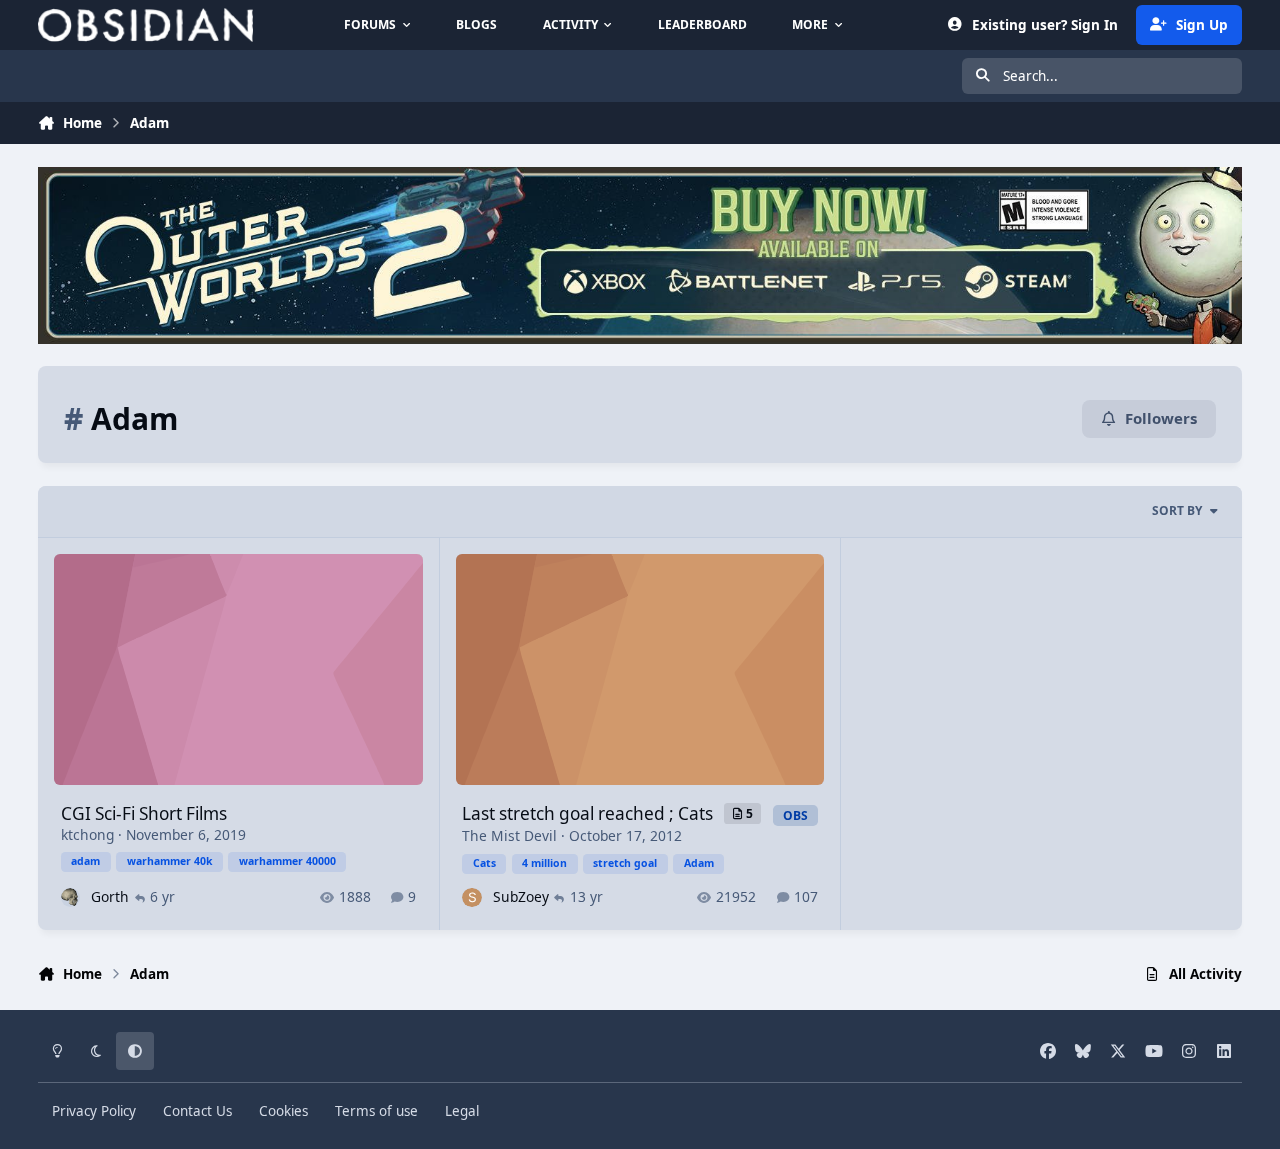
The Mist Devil (509, 835)
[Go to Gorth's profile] (70, 897)
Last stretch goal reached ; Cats (589, 813)
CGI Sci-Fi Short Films (144, 813)
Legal (462, 1111)
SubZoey (521, 896)
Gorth (110, 896)
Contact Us (197, 1111)
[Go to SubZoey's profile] (471, 897)
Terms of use (376, 1111)
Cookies (283, 1111)
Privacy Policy (94, 1111)
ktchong (87, 834)
